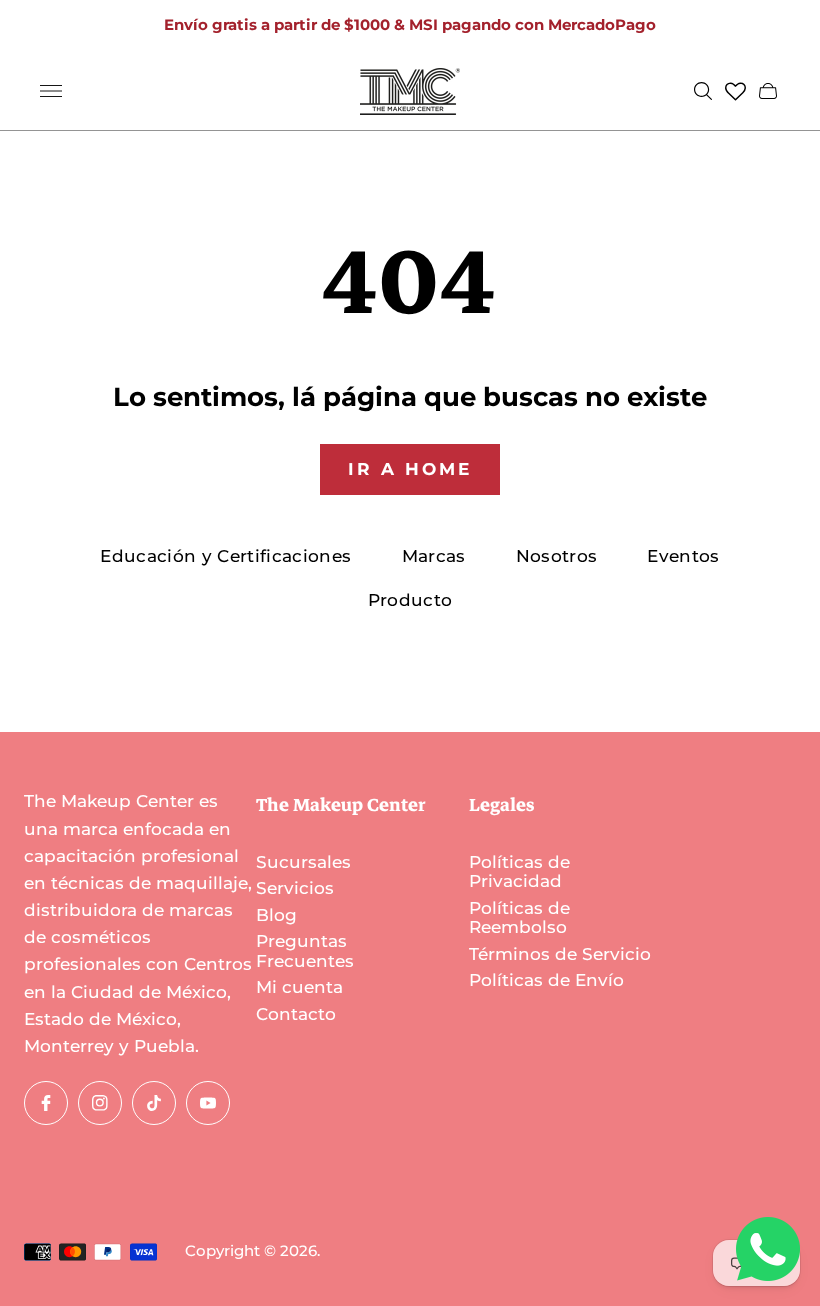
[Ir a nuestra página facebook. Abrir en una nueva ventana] (46, 1103)
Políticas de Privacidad (519, 872)
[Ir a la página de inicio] (410, 91)
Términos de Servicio (560, 954)
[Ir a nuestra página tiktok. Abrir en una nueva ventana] (154, 1103)
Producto (410, 600)
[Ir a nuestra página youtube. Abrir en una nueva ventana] (208, 1103)
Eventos (683, 556)
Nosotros (557, 556)
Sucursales (303, 862)
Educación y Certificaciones (225, 556)
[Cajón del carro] (768, 91)
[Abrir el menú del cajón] (51, 91)
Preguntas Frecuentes (305, 951)
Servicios (295, 888)
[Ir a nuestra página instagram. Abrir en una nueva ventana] (100, 1103)
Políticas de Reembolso (519, 918)
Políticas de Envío (546, 980)
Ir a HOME (410, 469)
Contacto (296, 1014)
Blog (276, 915)
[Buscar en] (703, 91)
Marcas (434, 556)
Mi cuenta (299, 987)
